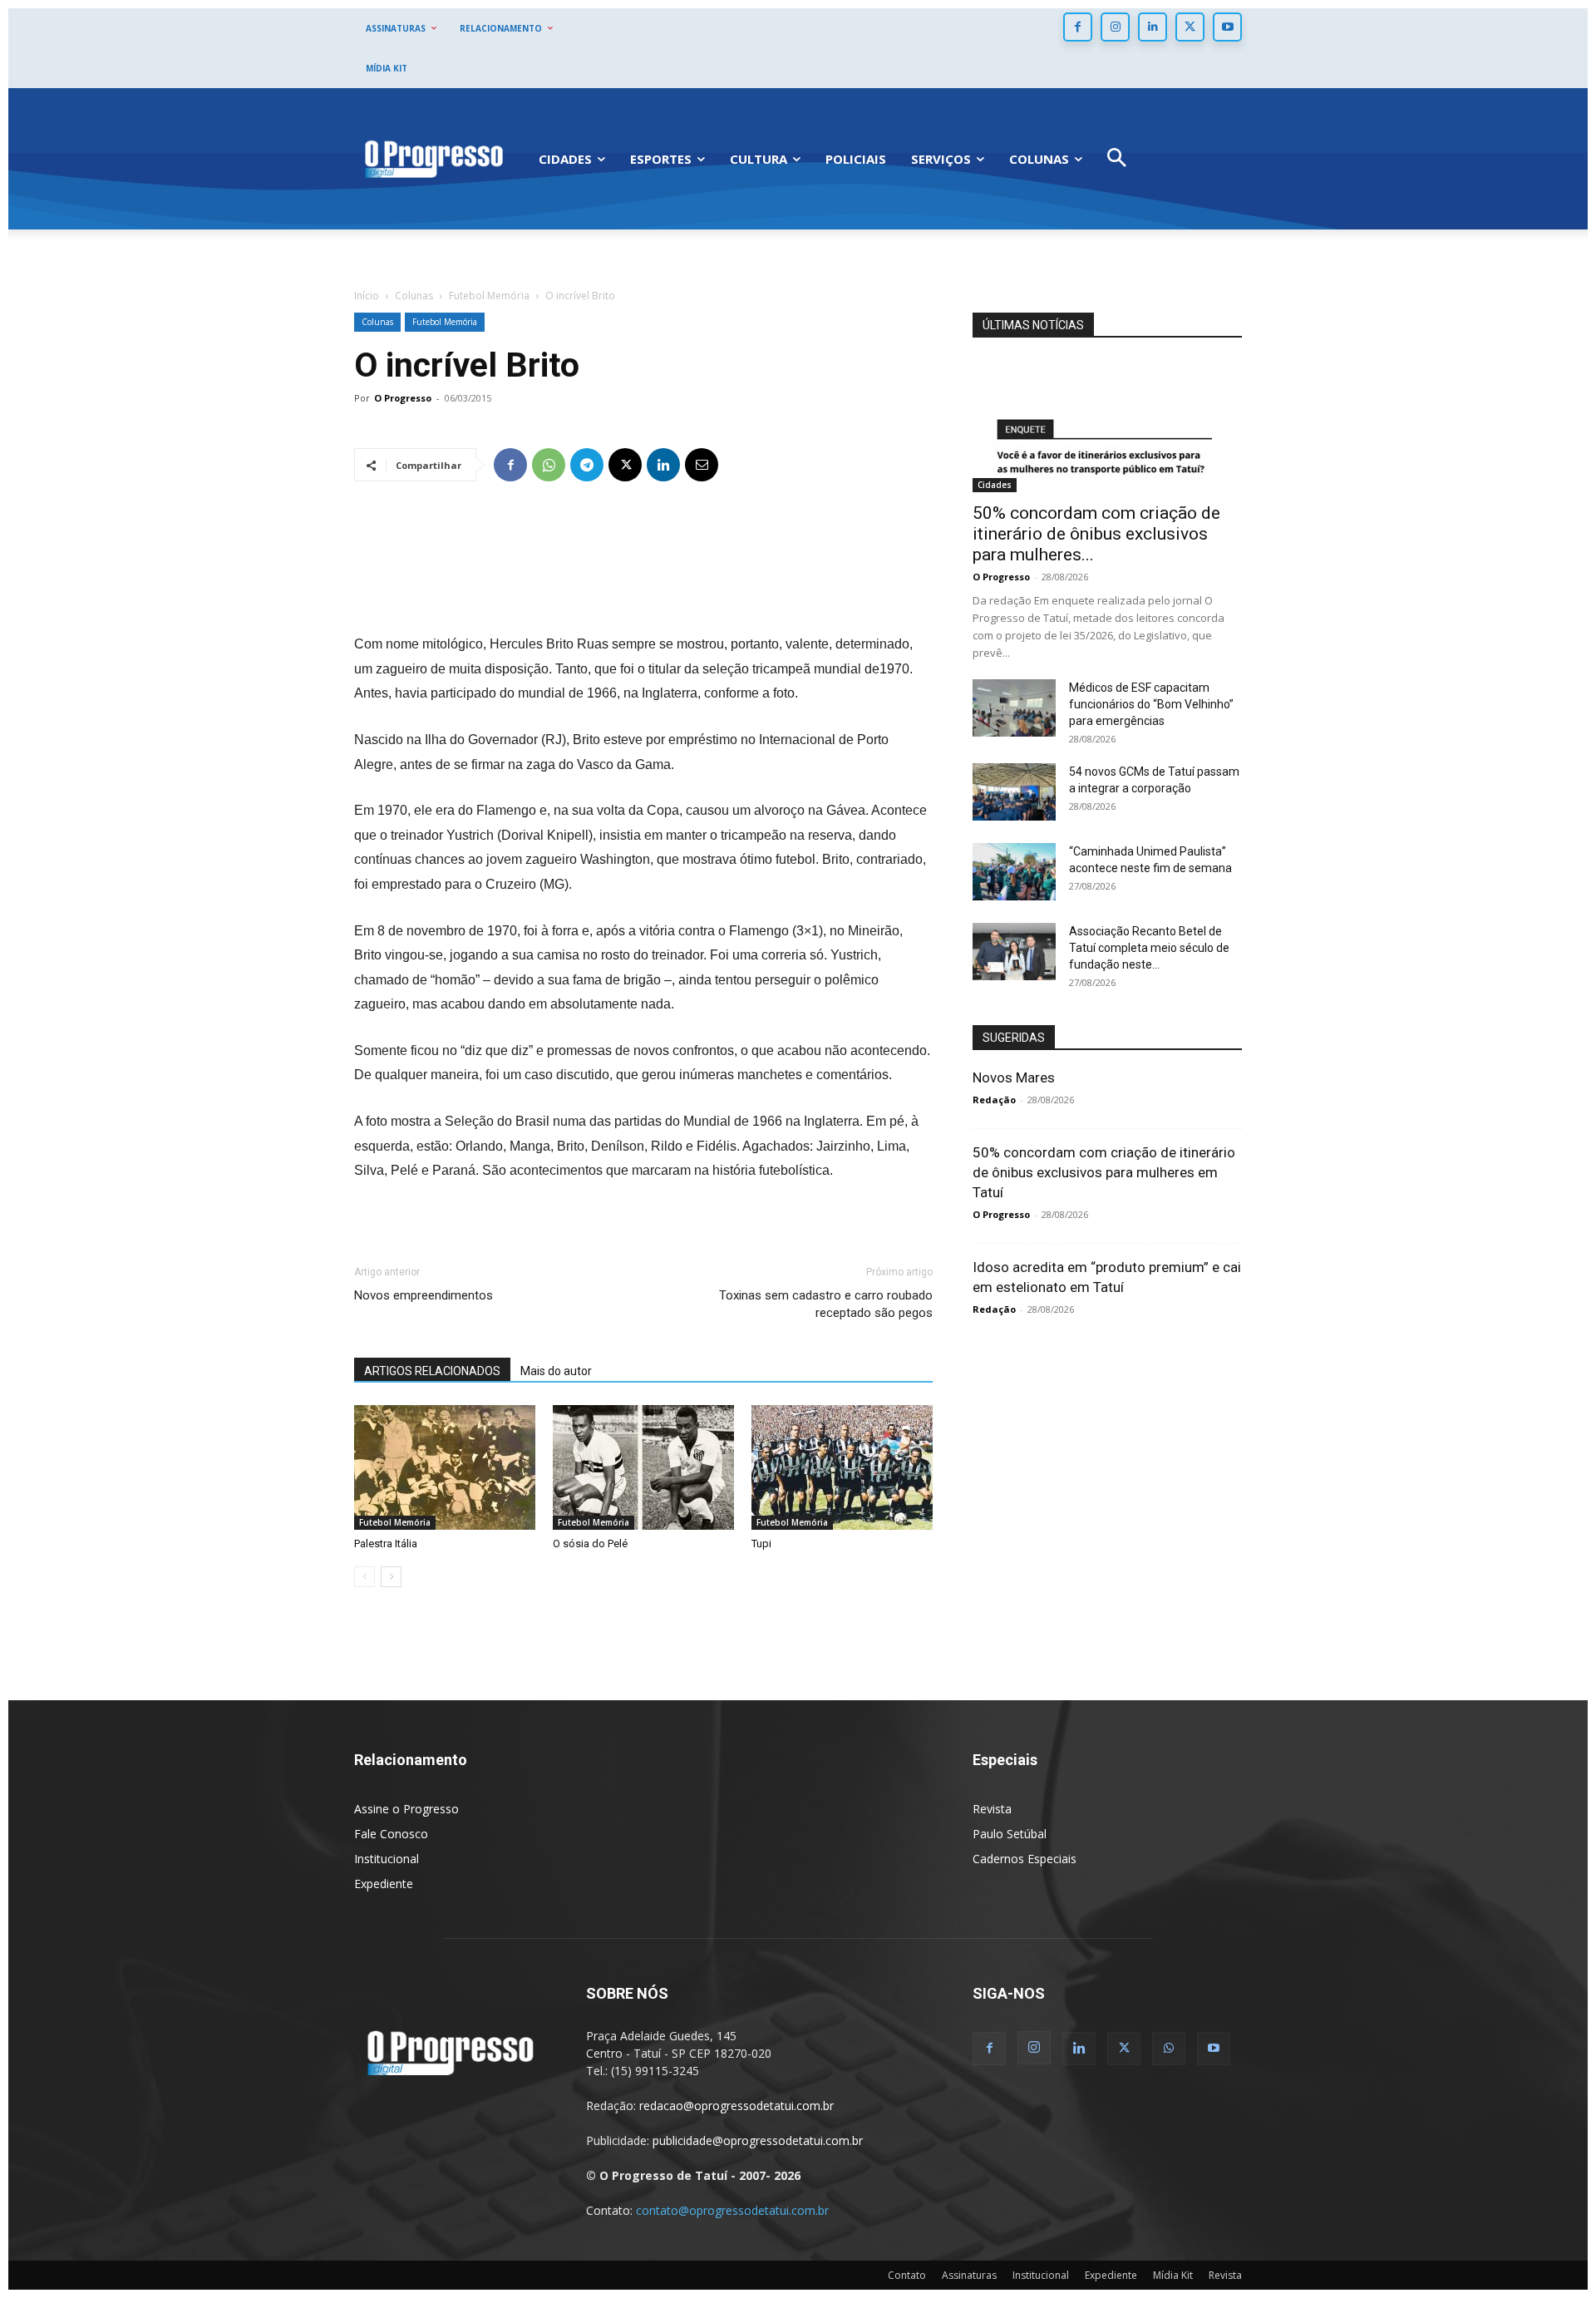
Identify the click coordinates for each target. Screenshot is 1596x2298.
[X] (1190, 27)
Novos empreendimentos (424, 1295)
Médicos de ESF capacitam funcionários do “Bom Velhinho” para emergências (1151, 704)
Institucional (387, 1859)
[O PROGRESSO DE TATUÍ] (434, 158)
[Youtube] (1227, 27)
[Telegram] (587, 465)
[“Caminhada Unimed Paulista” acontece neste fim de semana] (1014, 872)
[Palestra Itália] (445, 1467)
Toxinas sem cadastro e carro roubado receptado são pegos (826, 1304)
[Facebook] (1078, 27)
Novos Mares (1014, 1077)
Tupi (761, 1544)
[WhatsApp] (549, 465)
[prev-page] (365, 1577)
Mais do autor (556, 1371)
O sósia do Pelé (590, 1544)
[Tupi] (842, 1467)
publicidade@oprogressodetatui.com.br (758, 2140)
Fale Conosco (391, 1834)
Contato (907, 2275)
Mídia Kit (1173, 2275)
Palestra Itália (386, 1544)
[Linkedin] (1153, 27)
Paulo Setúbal (1010, 1834)
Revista (992, 1809)
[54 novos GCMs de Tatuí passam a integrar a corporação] (1014, 792)
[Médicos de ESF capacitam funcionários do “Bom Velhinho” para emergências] (1014, 708)
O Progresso (403, 398)
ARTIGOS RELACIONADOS (432, 1371)
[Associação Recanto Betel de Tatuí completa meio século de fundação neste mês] (1014, 952)
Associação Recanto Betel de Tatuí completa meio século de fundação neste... (1149, 948)
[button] (1117, 159)
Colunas (414, 296)
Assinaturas (969, 2275)
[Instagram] (1115, 27)
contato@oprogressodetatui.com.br (732, 2210)
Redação (994, 1100)
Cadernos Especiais (1025, 1859)
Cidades (995, 485)
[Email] (702, 465)
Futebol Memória (489, 296)
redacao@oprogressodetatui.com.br (736, 2106)
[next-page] (391, 1577)
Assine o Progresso (406, 1809)
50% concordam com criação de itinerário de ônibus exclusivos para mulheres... (1096, 534)
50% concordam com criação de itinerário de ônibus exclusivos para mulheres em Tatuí (1104, 1172)
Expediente (384, 1884)
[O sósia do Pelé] (643, 1467)
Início (367, 296)
